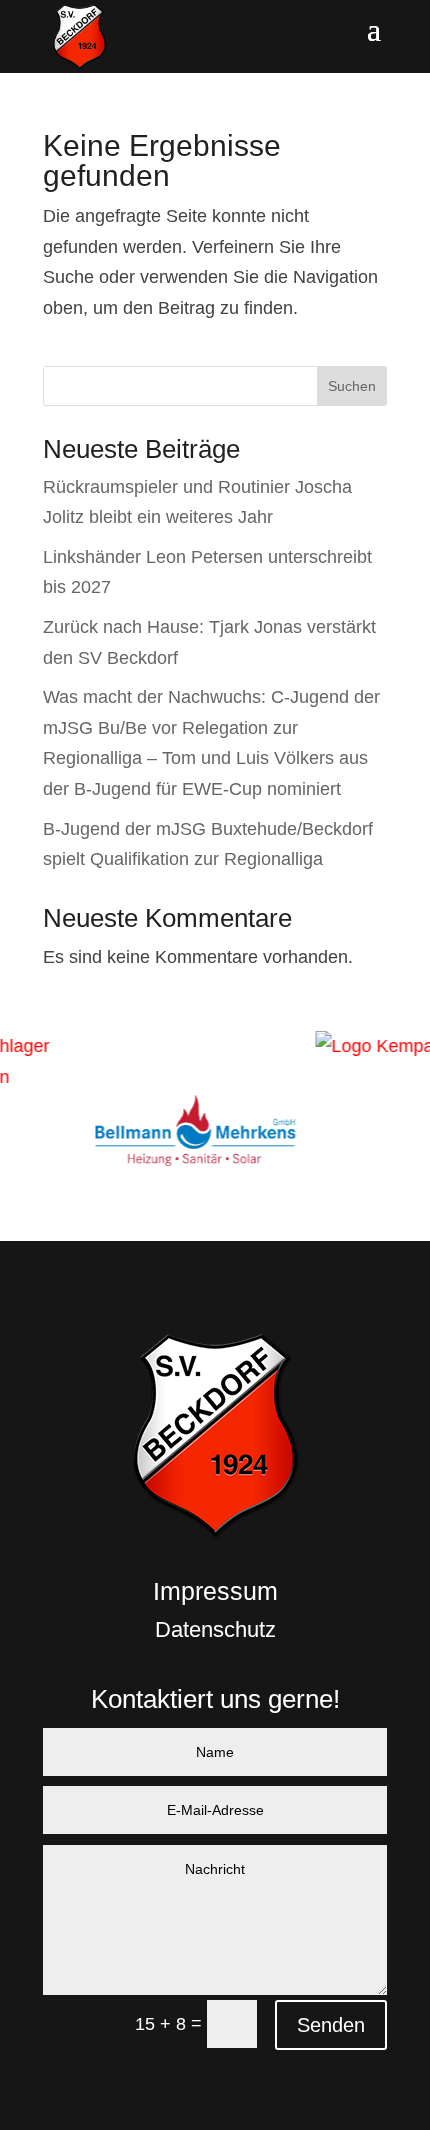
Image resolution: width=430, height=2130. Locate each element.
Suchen (352, 386)
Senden (331, 2025)
